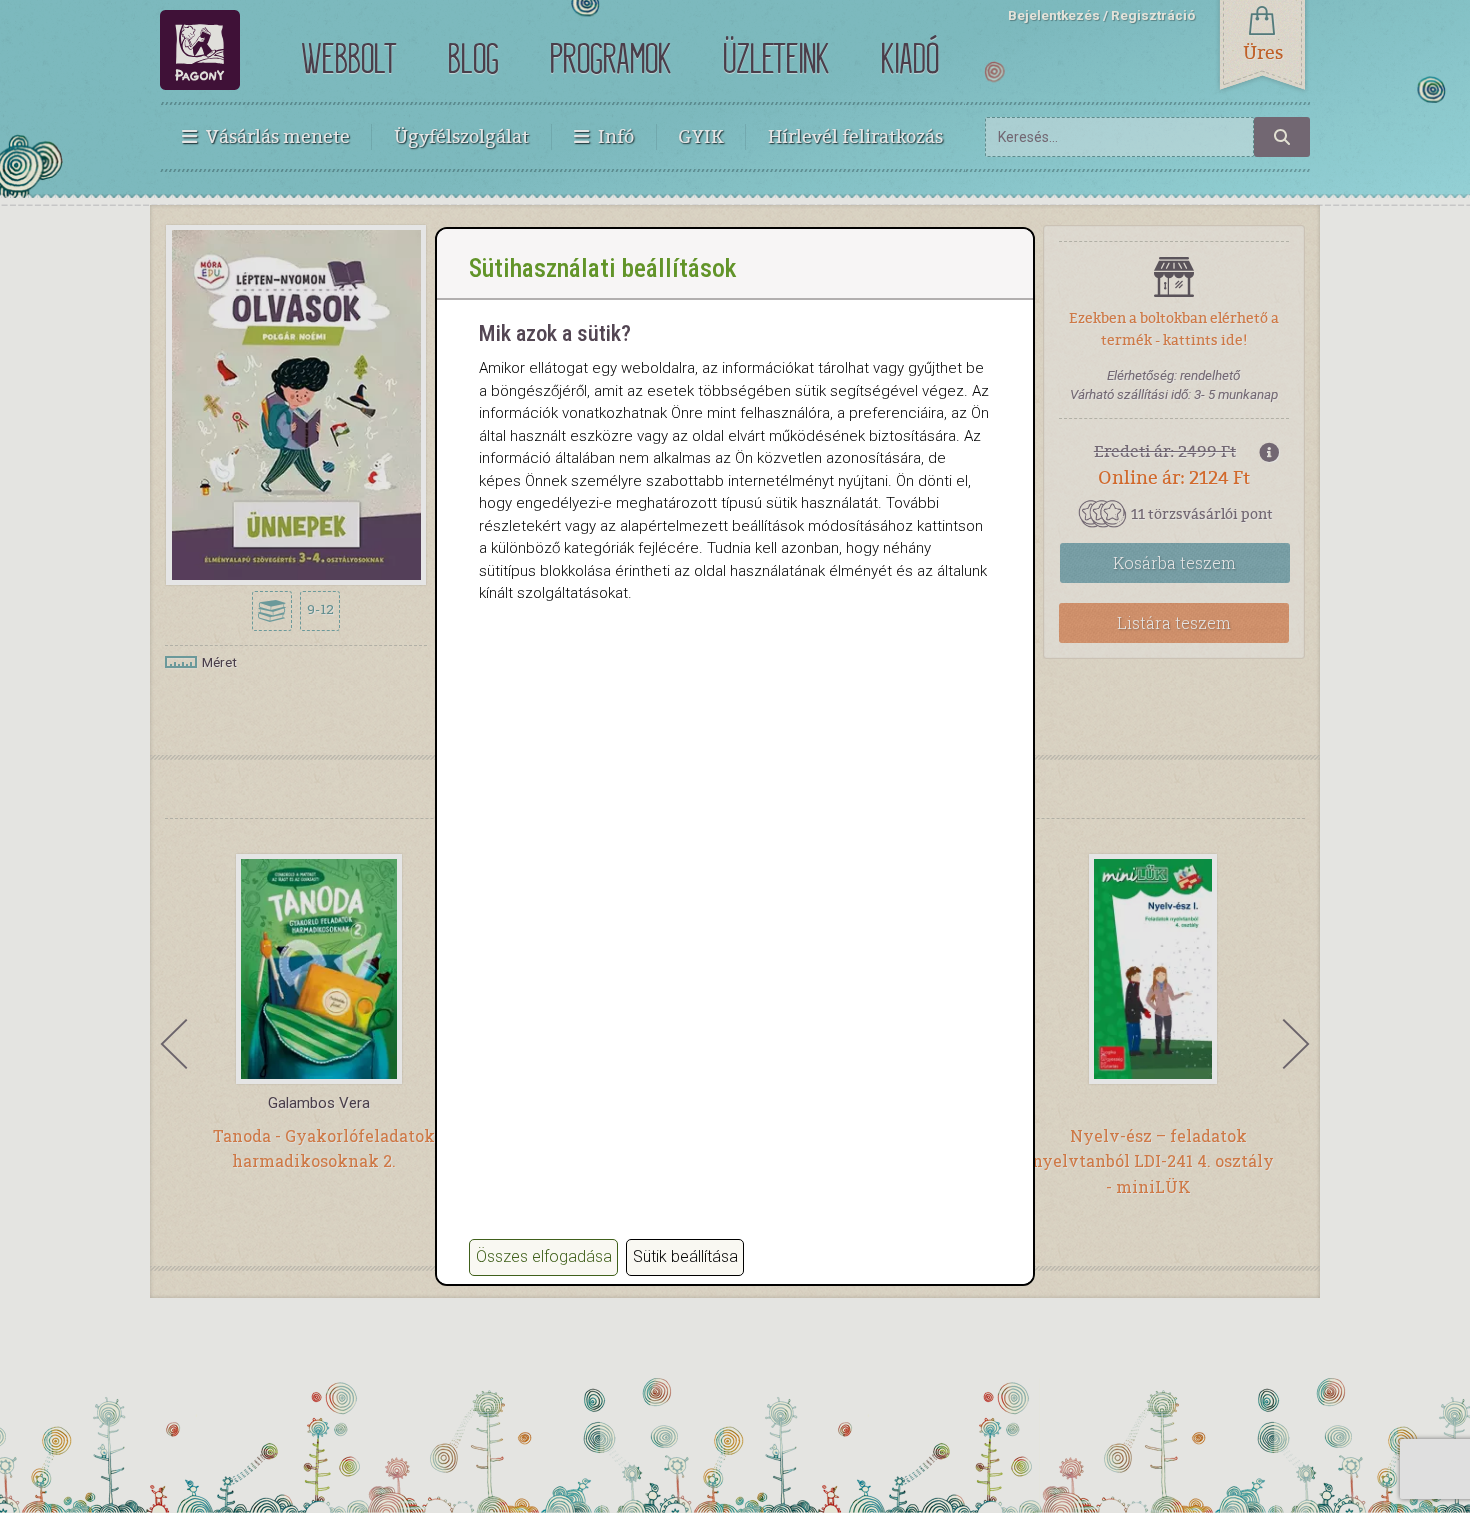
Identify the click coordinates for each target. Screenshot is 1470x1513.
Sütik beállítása (685, 1256)
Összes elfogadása (544, 1256)
